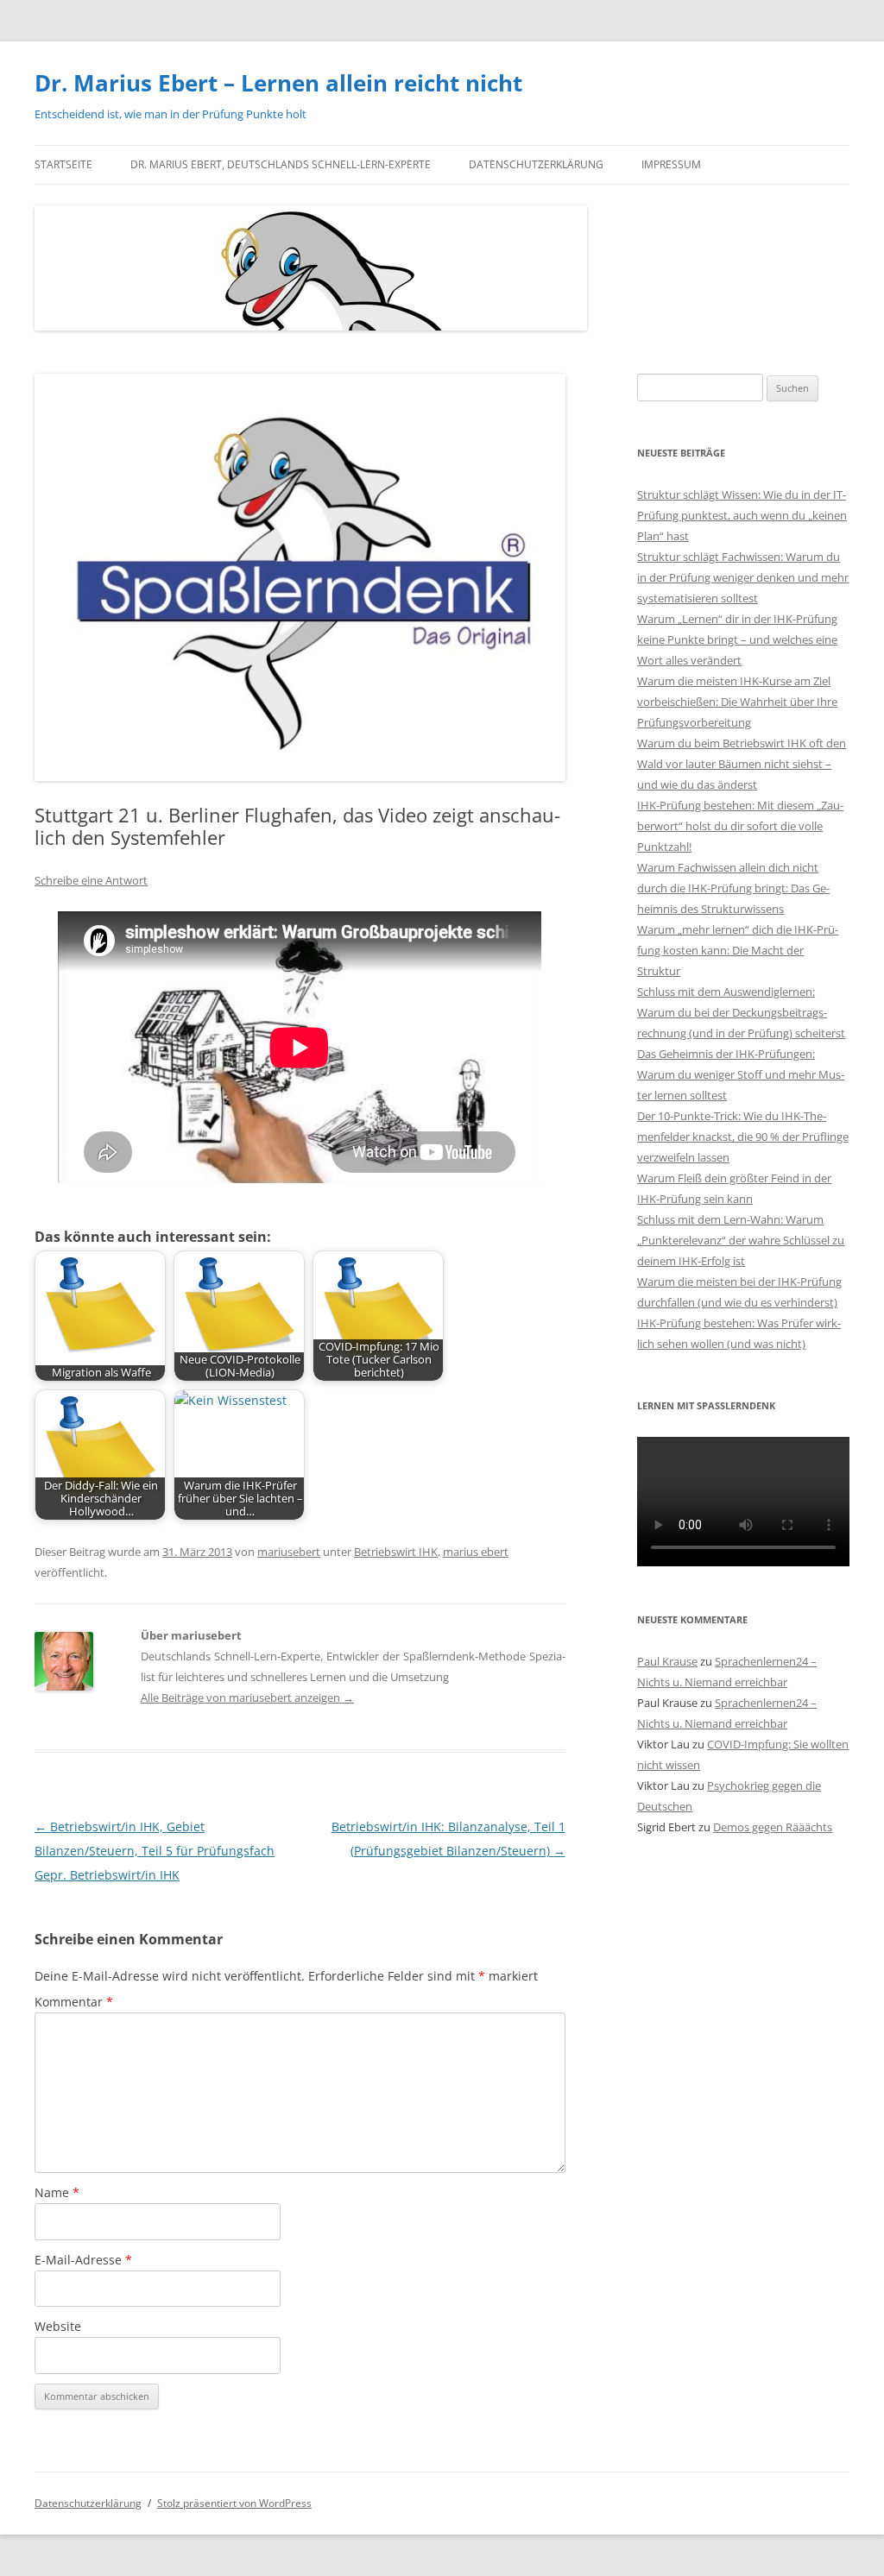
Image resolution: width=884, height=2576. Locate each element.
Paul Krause (667, 1661)
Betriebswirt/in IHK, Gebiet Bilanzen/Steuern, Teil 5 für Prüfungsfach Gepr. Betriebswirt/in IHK (155, 1851)
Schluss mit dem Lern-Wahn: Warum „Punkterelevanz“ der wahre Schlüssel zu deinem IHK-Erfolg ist (741, 1240)
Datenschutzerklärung (536, 164)
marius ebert (476, 1552)
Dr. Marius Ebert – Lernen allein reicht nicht (278, 83)
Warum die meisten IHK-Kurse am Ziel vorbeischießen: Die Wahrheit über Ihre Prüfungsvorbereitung (737, 702)
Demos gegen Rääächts (773, 1827)
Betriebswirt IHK (396, 1552)
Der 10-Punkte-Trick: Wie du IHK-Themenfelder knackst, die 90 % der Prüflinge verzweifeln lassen (743, 1137)
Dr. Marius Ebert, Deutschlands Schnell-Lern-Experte (281, 164)
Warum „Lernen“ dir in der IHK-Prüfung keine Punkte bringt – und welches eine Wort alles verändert (737, 639)
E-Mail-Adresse (83, 2260)
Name (57, 2192)
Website (58, 2326)
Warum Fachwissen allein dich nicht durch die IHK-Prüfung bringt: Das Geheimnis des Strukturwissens (733, 888)
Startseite (63, 164)
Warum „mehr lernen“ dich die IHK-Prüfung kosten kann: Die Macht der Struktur (738, 950)
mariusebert (289, 1552)
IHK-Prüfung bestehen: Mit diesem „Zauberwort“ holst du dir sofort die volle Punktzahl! (740, 826)
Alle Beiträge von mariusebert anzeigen (247, 1697)
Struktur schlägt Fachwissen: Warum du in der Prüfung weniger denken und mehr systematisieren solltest (743, 577)
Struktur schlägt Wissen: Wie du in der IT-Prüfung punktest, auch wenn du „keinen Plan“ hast (742, 515)
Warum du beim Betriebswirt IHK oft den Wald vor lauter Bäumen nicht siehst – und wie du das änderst (742, 764)
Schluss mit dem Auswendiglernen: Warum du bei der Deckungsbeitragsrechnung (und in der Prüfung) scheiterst (741, 1012)
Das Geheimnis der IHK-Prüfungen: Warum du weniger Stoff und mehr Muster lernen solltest (741, 1074)
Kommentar (74, 2002)
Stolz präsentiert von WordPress (234, 2503)
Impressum (671, 164)
